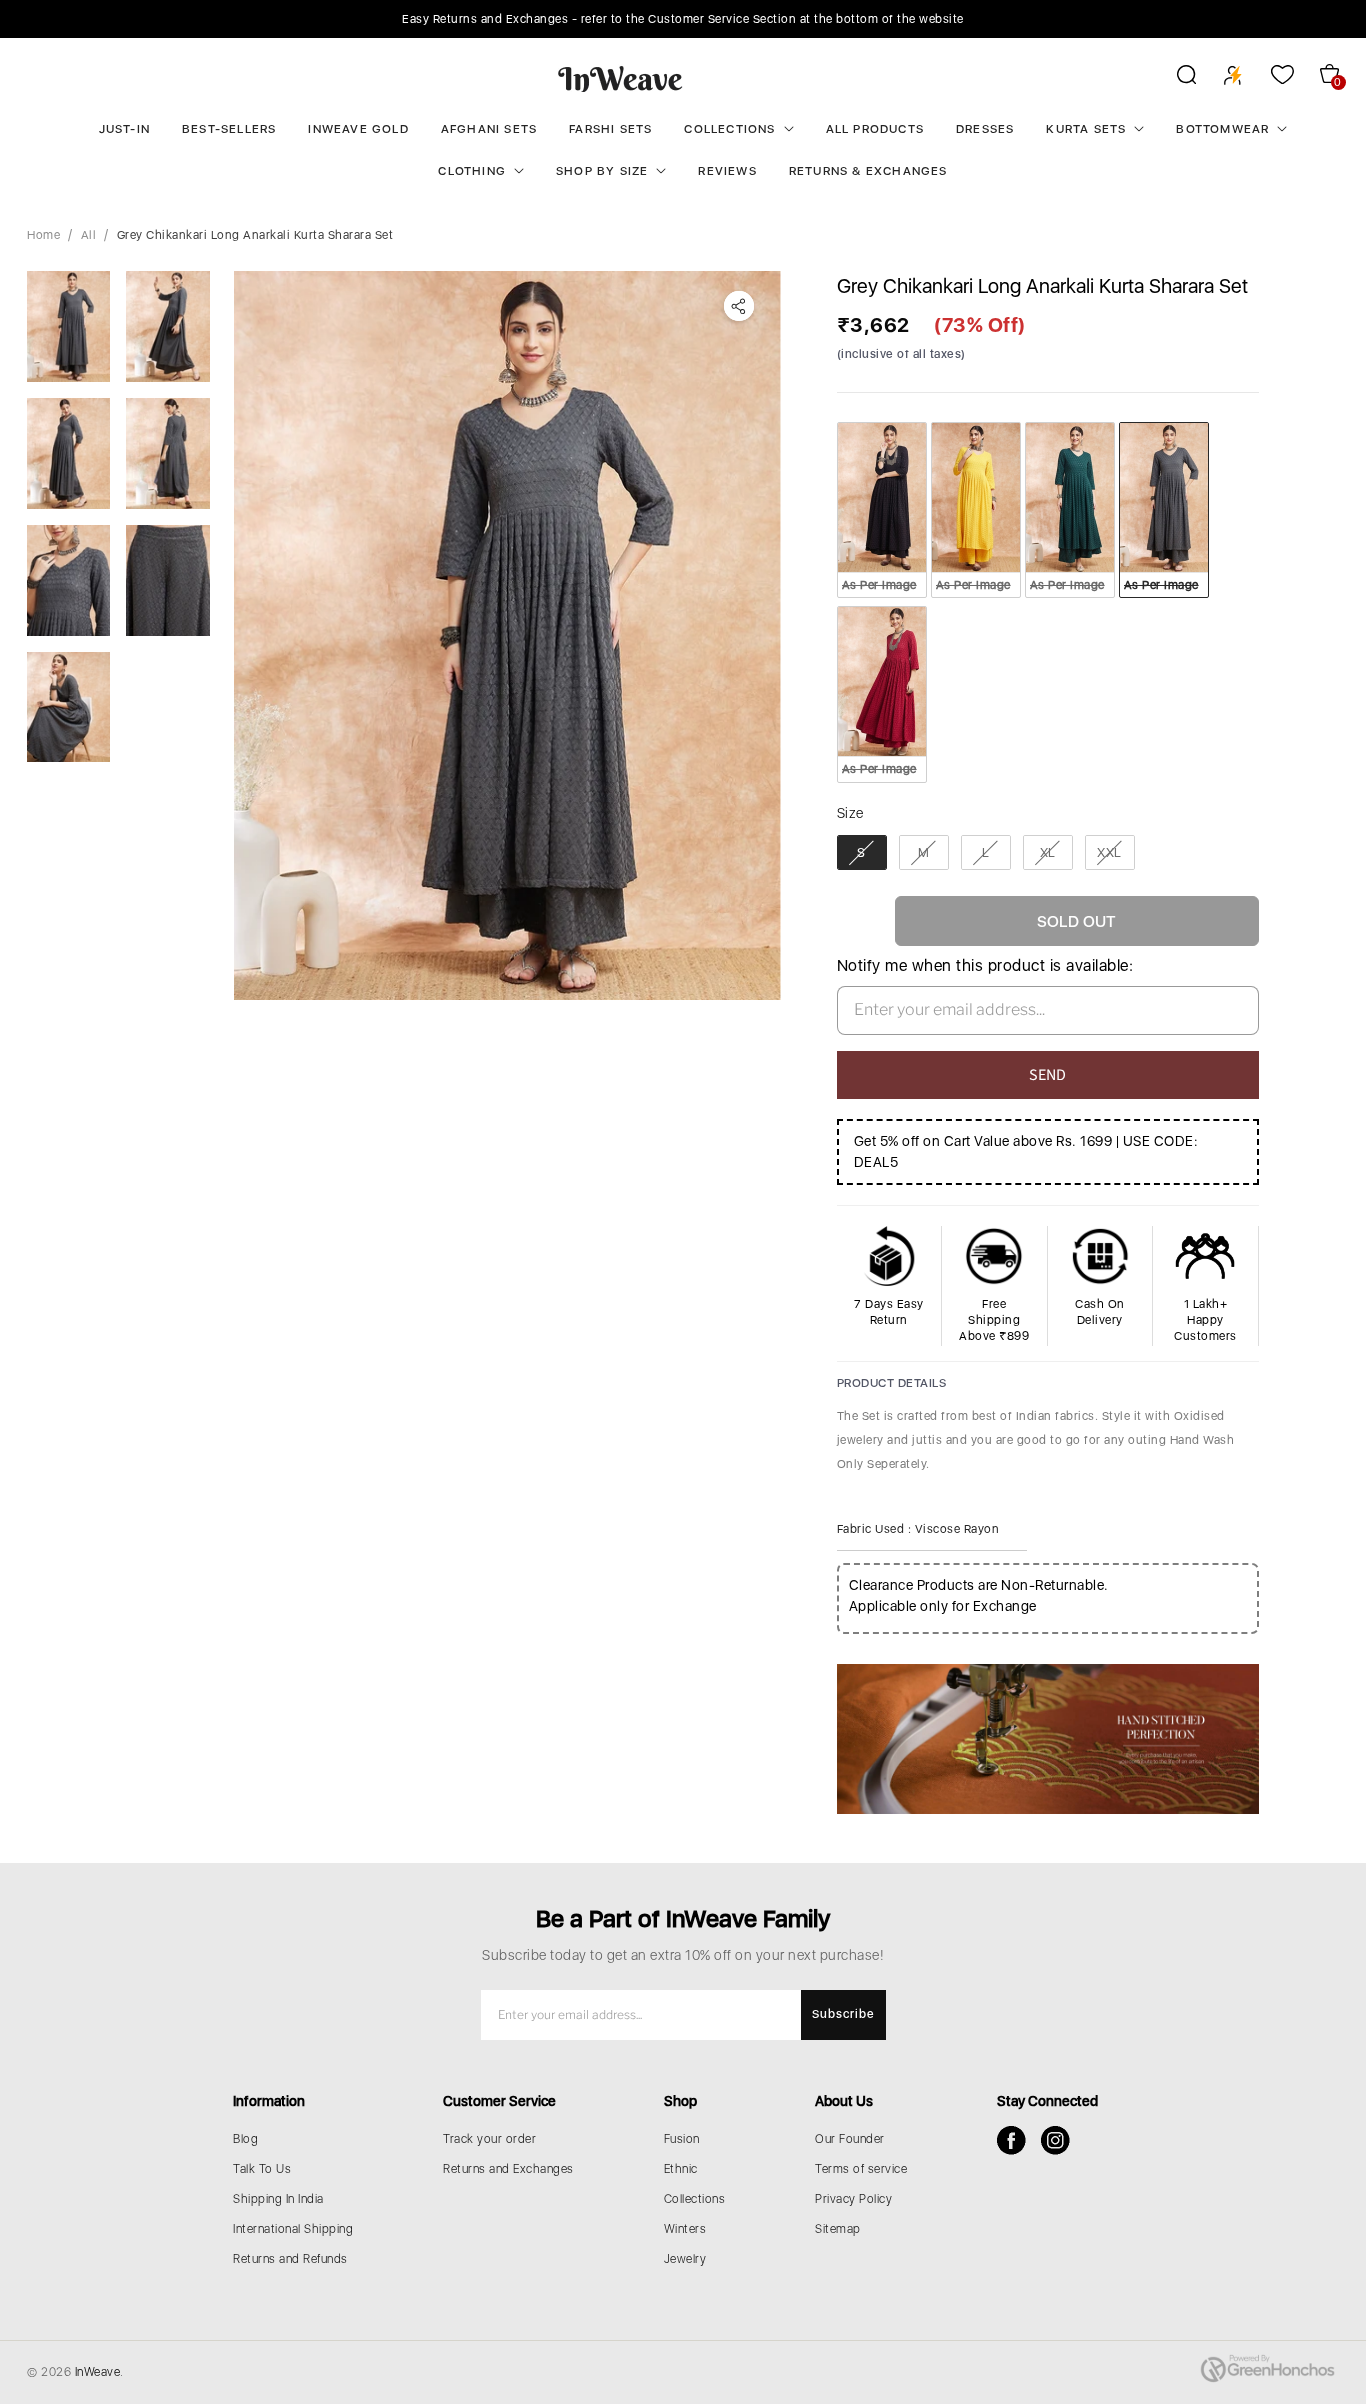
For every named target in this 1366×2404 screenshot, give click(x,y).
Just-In (124, 129)
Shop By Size (602, 171)
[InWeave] (620, 78)
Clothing (472, 171)
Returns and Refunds (290, 2259)
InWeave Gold (358, 129)
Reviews (727, 171)
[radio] (882, 510)
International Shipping (293, 2229)
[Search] (1173, 78)
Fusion (682, 2139)
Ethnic (681, 2169)
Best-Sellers (229, 129)
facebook (1011, 2140)
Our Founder (850, 2139)
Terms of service (861, 2169)
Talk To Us (262, 2169)
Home (43, 235)
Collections (729, 129)
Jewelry (685, 2259)
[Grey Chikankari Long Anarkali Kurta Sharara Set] (507, 635)
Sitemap (838, 2229)
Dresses (985, 129)
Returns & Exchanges (868, 171)
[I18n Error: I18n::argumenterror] (68, 326)
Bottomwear (1222, 129)
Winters (685, 2229)
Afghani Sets (489, 129)
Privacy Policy (853, 2199)
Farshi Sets (610, 129)
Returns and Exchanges (508, 2169)
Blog (245, 2139)
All (89, 235)
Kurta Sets (1086, 129)
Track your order (489, 2139)
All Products (875, 129)
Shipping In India (278, 2199)
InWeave (98, 2372)
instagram (1055, 2140)
